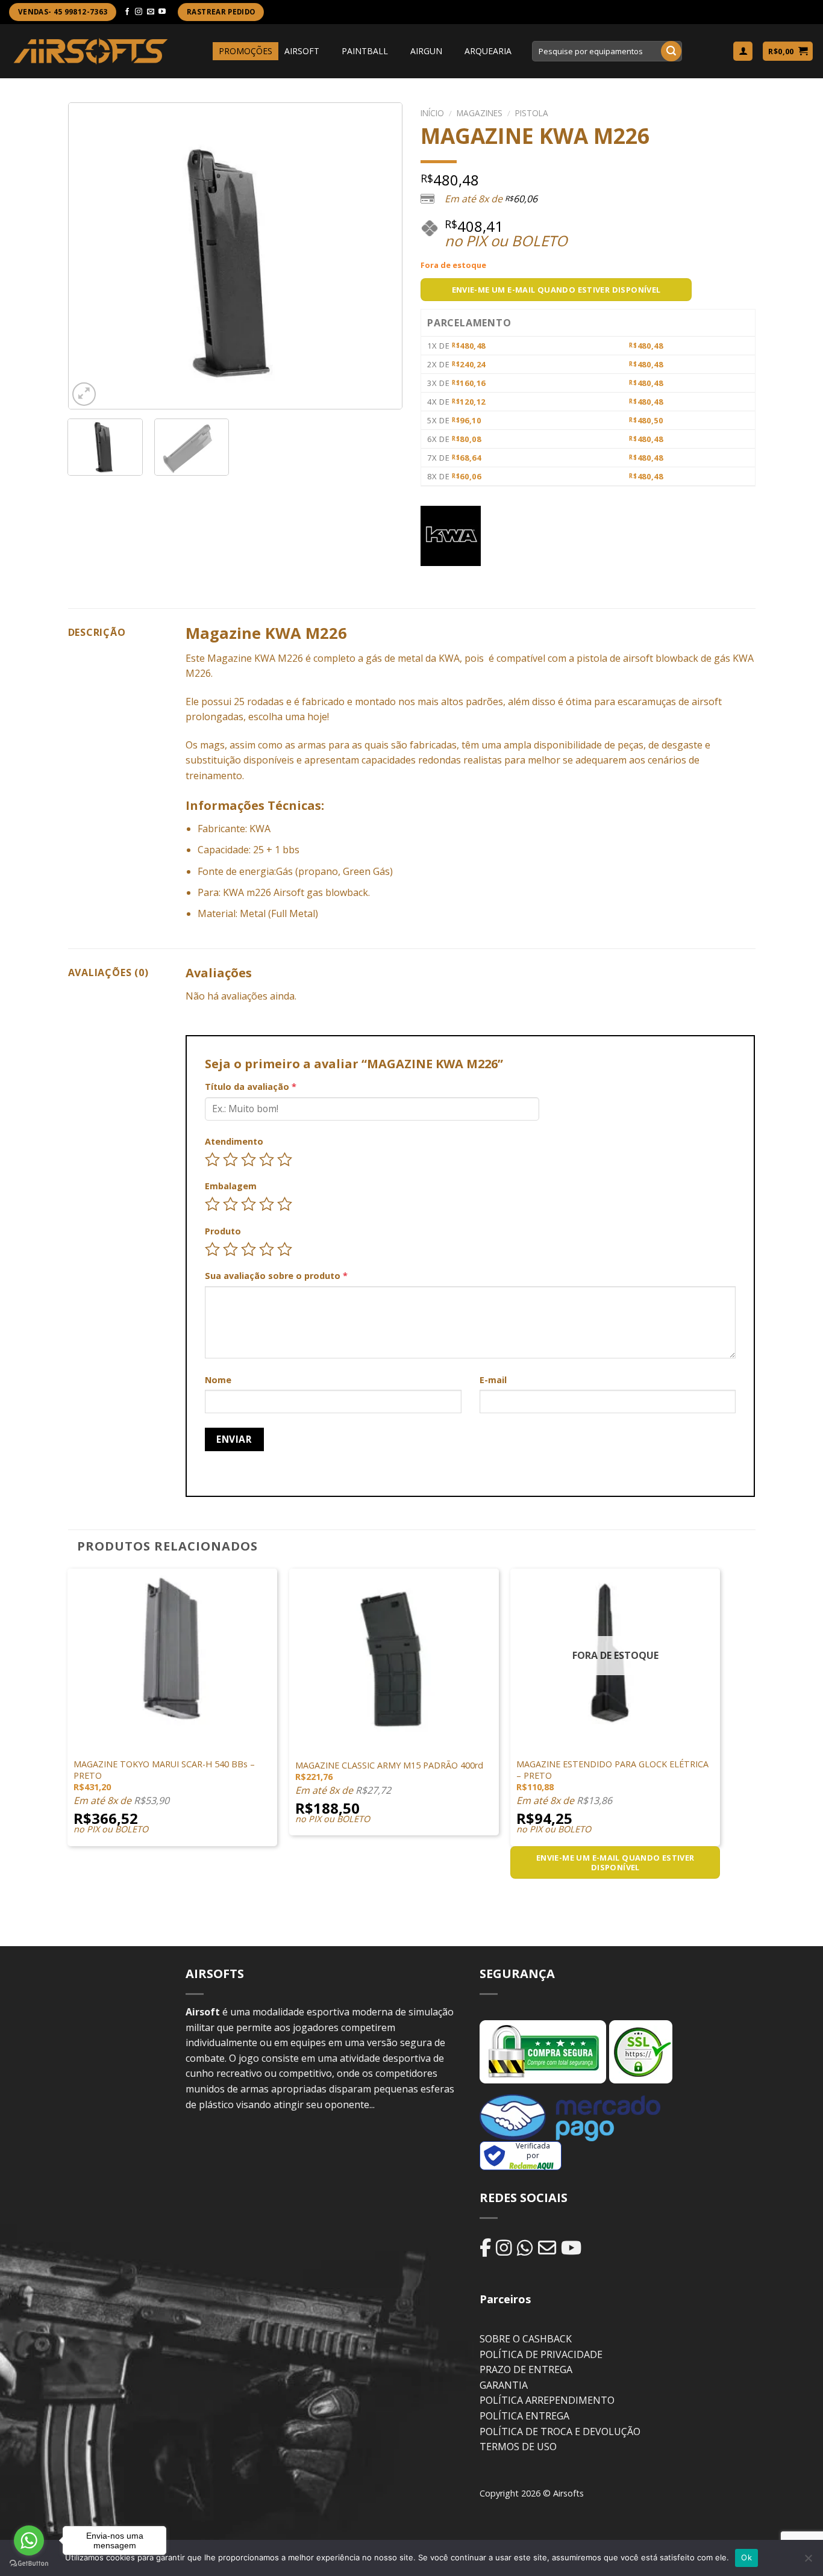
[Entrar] (743, 51)
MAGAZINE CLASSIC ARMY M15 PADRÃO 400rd (389, 1766)
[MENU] (202, 51)
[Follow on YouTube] (162, 12)
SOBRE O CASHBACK (526, 2339)
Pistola (532, 113)
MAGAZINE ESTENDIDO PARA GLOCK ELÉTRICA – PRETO (612, 1770)
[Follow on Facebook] (127, 12)
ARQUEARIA (488, 51)
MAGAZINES (480, 113)
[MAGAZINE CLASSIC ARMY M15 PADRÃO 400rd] (394, 1653)
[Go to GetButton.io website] (29, 2564)
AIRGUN (426, 51)
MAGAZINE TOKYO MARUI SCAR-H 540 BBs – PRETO (164, 1770)
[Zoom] (84, 394)
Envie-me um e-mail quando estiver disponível (556, 290)
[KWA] (451, 536)
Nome (218, 1380)
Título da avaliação (251, 1087)
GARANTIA (504, 2385)
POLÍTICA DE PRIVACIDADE (541, 2354)
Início (432, 113)
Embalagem (231, 1186)
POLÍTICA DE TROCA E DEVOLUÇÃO (560, 2431)
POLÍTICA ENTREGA (524, 2416)
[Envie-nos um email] (151, 12)
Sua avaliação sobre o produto (276, 1276)
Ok (746, 2557)
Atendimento (234, 1141)
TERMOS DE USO (518, 2447)
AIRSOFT (302, 51)
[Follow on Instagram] (139, 12)
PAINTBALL (365, 51)
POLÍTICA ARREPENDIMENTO (547, 2400)
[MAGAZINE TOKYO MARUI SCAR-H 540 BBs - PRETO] (172, 1653)
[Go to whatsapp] (29, 2540)
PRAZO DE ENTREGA (526, 2369)
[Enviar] (671, 51)
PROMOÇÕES (246, 51)
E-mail (493, 1380)
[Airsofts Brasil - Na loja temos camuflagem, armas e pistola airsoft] (91, 51)
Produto (223, 1231)
